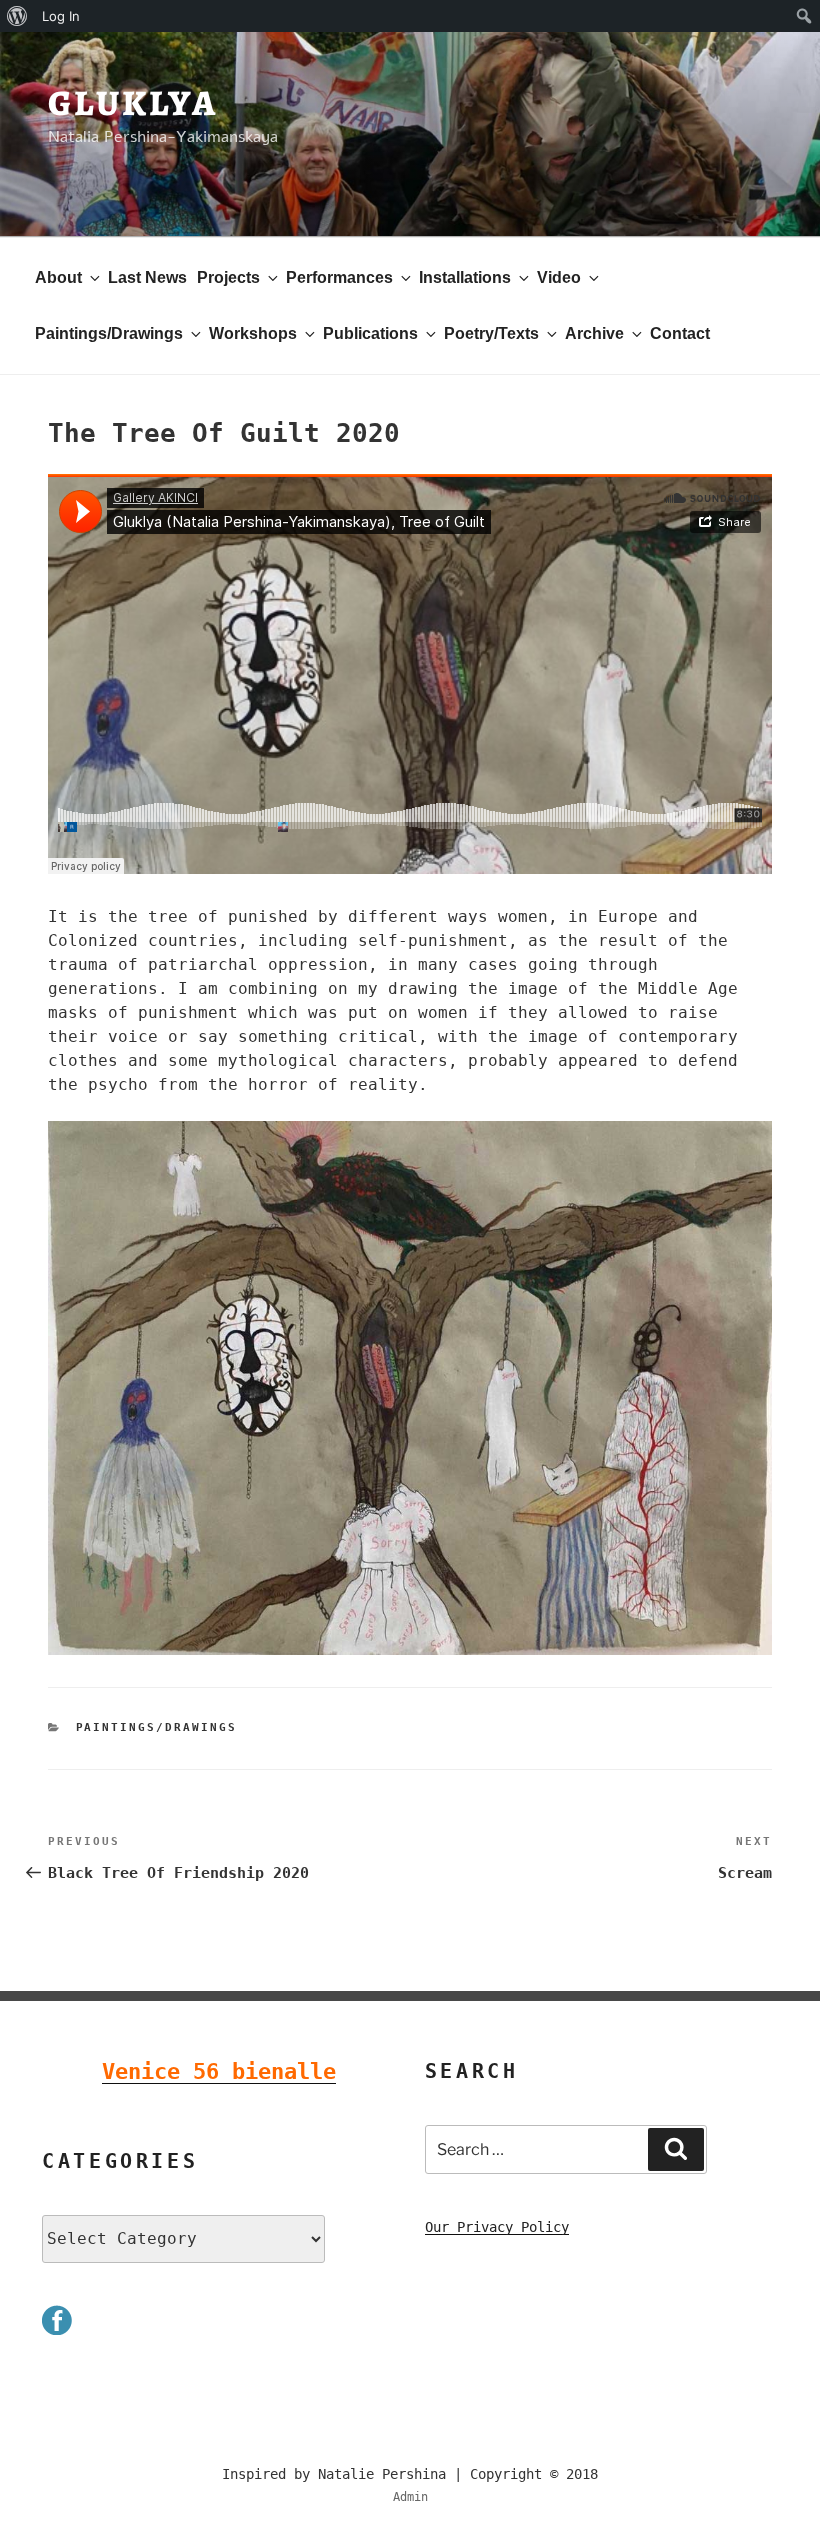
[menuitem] (17, 16)
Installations (465, 277)
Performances (339, 277)
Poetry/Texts (491, 333)
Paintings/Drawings (109, 333)
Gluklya (133, 102)
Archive (594, 333)
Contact (680, 333)
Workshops (253, 333)
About (58, 277)
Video (559, 277)
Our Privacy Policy (497, 2227)
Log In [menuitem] (61, 16)
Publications (370, 333)
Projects (228, 277)
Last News (147, 277)
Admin (410, 2497)
